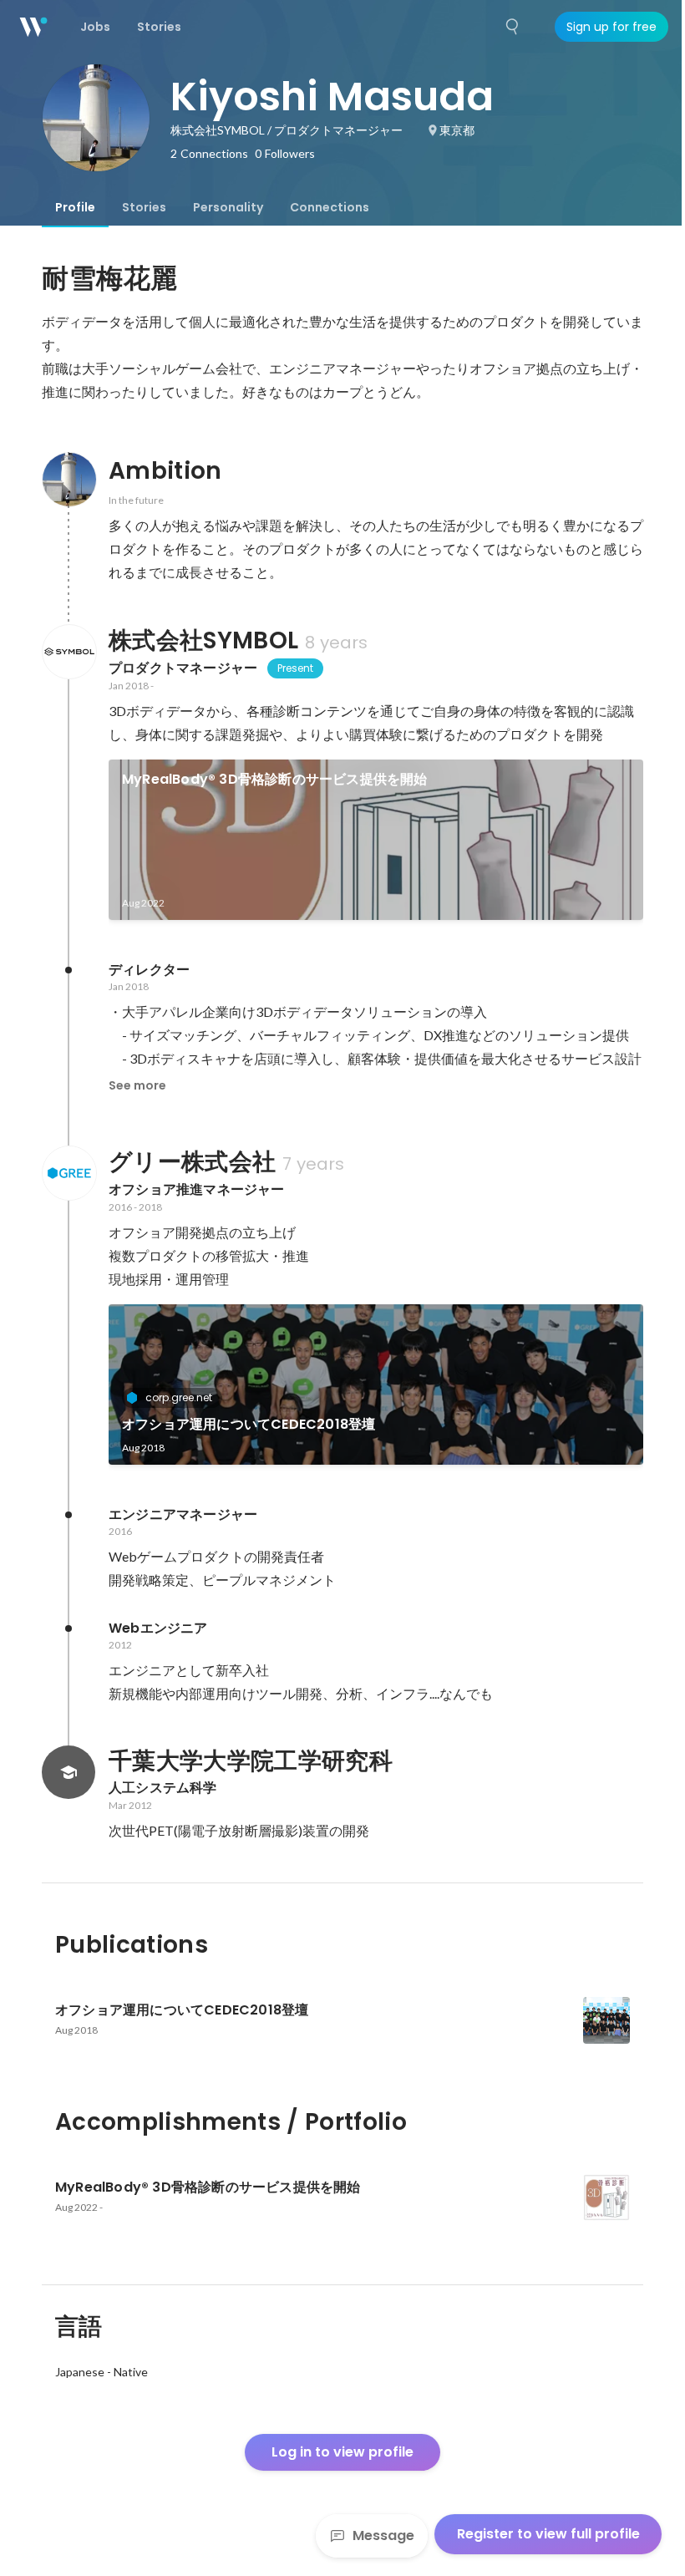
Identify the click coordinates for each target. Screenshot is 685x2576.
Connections (330, 207)
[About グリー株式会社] (68, 1173)
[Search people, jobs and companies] (513, 27)
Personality (228, 207)
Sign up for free (611, 27)
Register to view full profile (548, 2534)
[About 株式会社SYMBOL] (68, 652)
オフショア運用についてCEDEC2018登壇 (249, 1424)
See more (137, 1085)
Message (383, 2535)
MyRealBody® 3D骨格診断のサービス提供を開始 (275, 779)
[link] (376, 840)
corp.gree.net (179, 1397)
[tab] (75, 207)
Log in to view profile (342, 2452)
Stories (144, 207)
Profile (75, 207)
